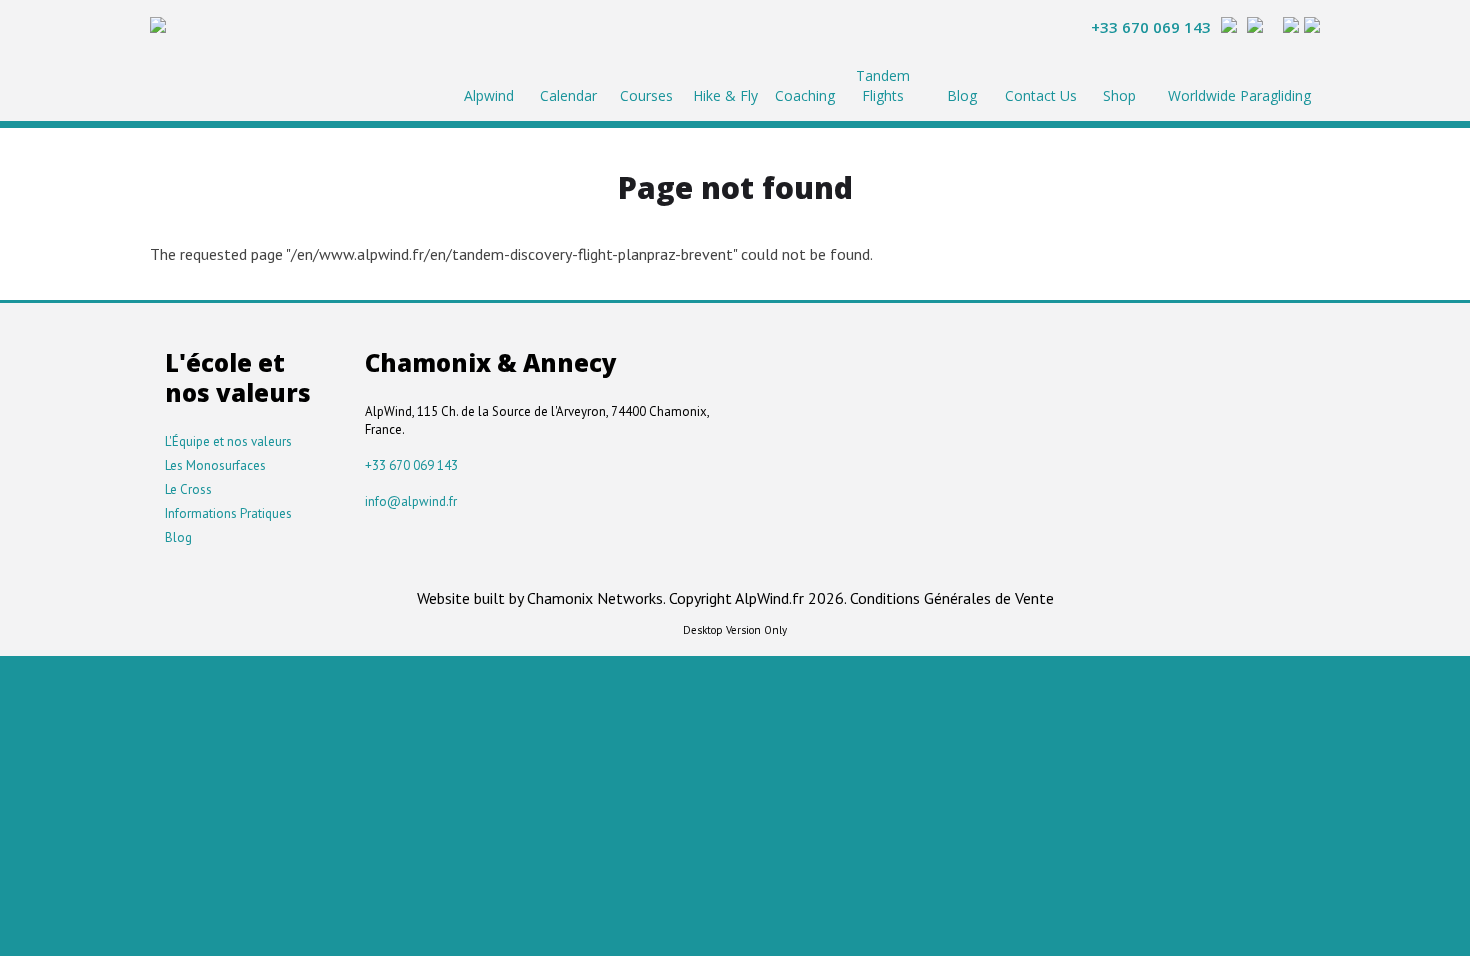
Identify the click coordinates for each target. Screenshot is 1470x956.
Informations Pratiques (228, 513)
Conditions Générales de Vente (952, 598)
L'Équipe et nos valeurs (228, 441)
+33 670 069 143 (1151, 27)
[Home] (158, 28)
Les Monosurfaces (215, 465)
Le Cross (188, 489)
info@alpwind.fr (411, 501)
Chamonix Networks (595, 598)
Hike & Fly (725, 95)
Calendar (568, 95)
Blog (962, 95)
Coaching (805, 95)
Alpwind (489, 95)
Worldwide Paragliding (1239, 95)
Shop (1119, 95)
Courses (646, 95)
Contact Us (1041, 95)
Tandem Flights (883, 85)
